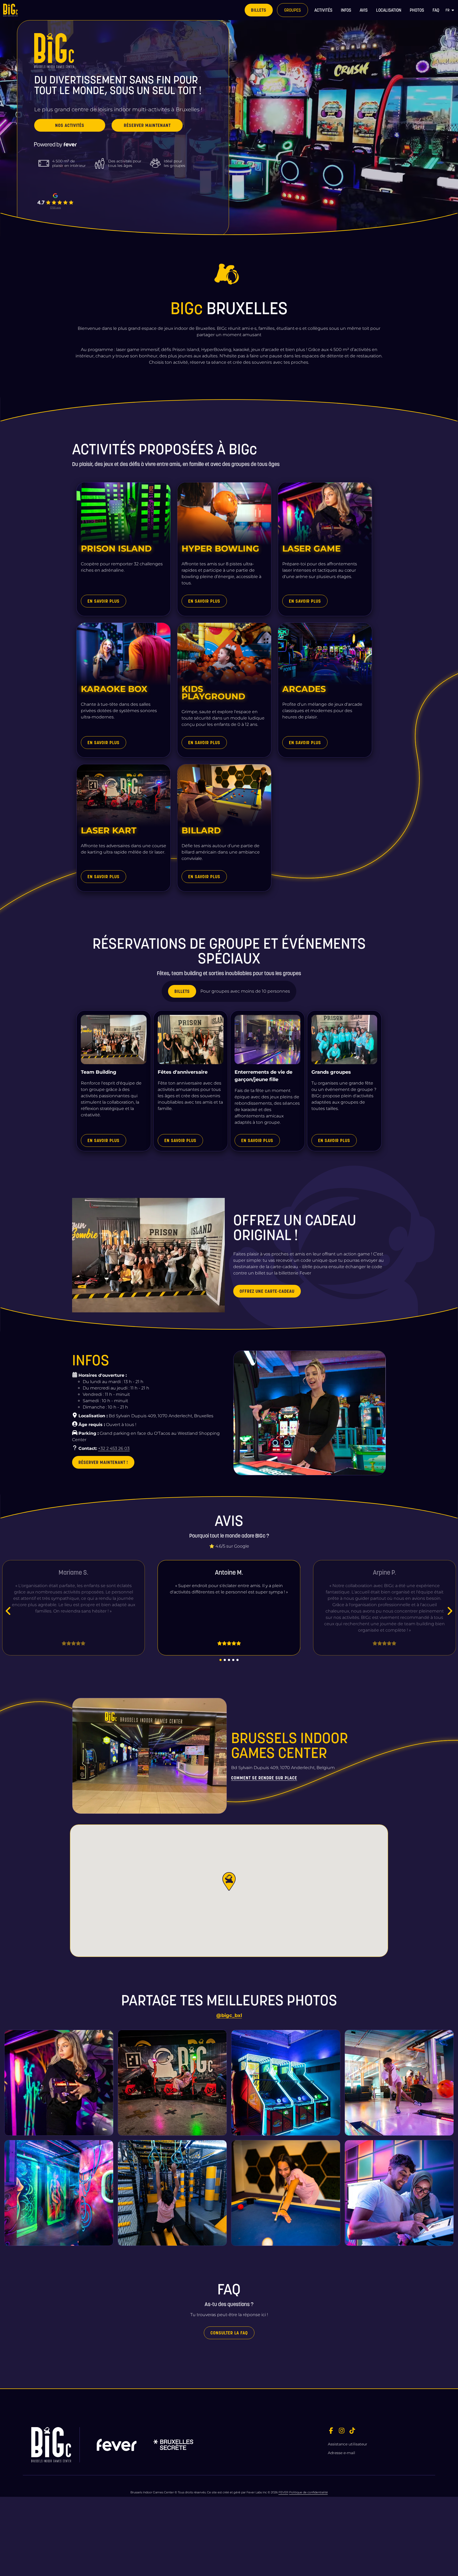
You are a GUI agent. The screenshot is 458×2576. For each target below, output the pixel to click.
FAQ (436, 10)
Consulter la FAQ (229, 2333)
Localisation (389, 10)
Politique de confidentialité (309, 2492)
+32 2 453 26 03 (114, 1448)
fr (448, 10)
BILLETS (259, 10)
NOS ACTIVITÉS (70, 125)
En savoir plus (104, 601)
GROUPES (292, 10)
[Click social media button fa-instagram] (342, 2431)
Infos (346, 10)
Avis (364, 10)
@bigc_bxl (229, 2015)
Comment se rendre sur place (264, 1778)
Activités (323, 10)
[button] (229, 1881)
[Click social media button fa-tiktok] (352, 2431)
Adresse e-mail (342, 2453)
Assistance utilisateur (348, 2444)
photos (417, 10)
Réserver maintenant (147, 125)
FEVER (283, 2492)
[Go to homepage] (26, 10)
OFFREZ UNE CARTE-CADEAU (267, 1291)
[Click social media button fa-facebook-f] (331, 2431)
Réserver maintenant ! (103, 1462)
